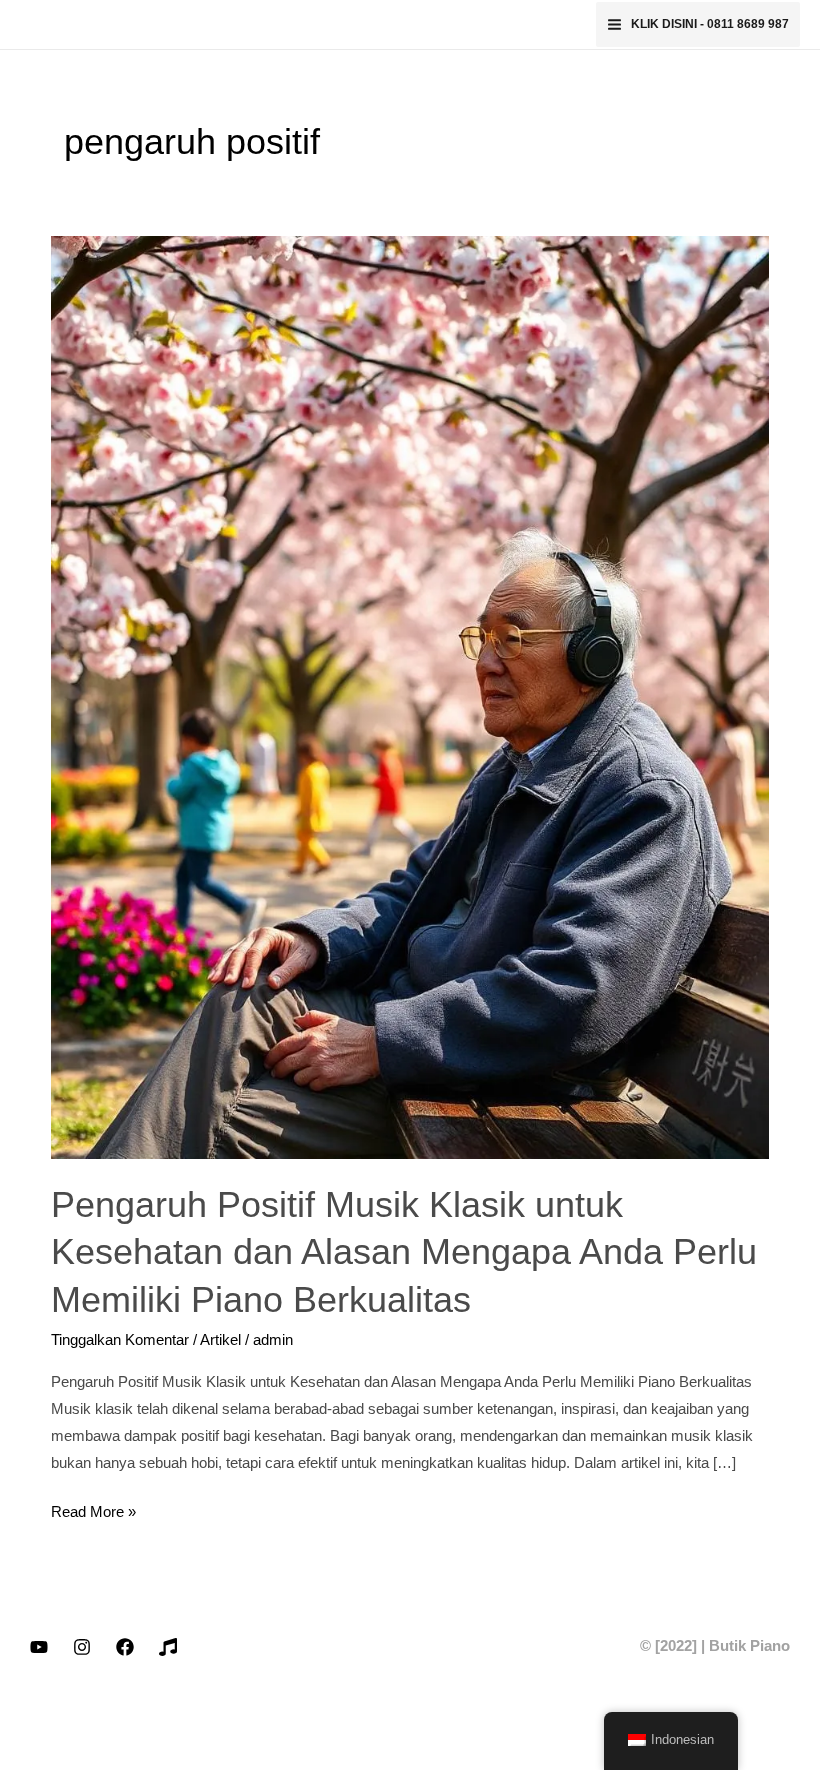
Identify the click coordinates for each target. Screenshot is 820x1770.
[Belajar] (168, 1647)
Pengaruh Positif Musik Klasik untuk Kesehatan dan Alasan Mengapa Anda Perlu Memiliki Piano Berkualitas (404, 1252)
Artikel (220, 1340)
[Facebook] (125, 1647)
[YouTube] (39, 1647)
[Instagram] (82, 1647)
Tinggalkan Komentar (120, 1340)
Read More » (93, 1509)
